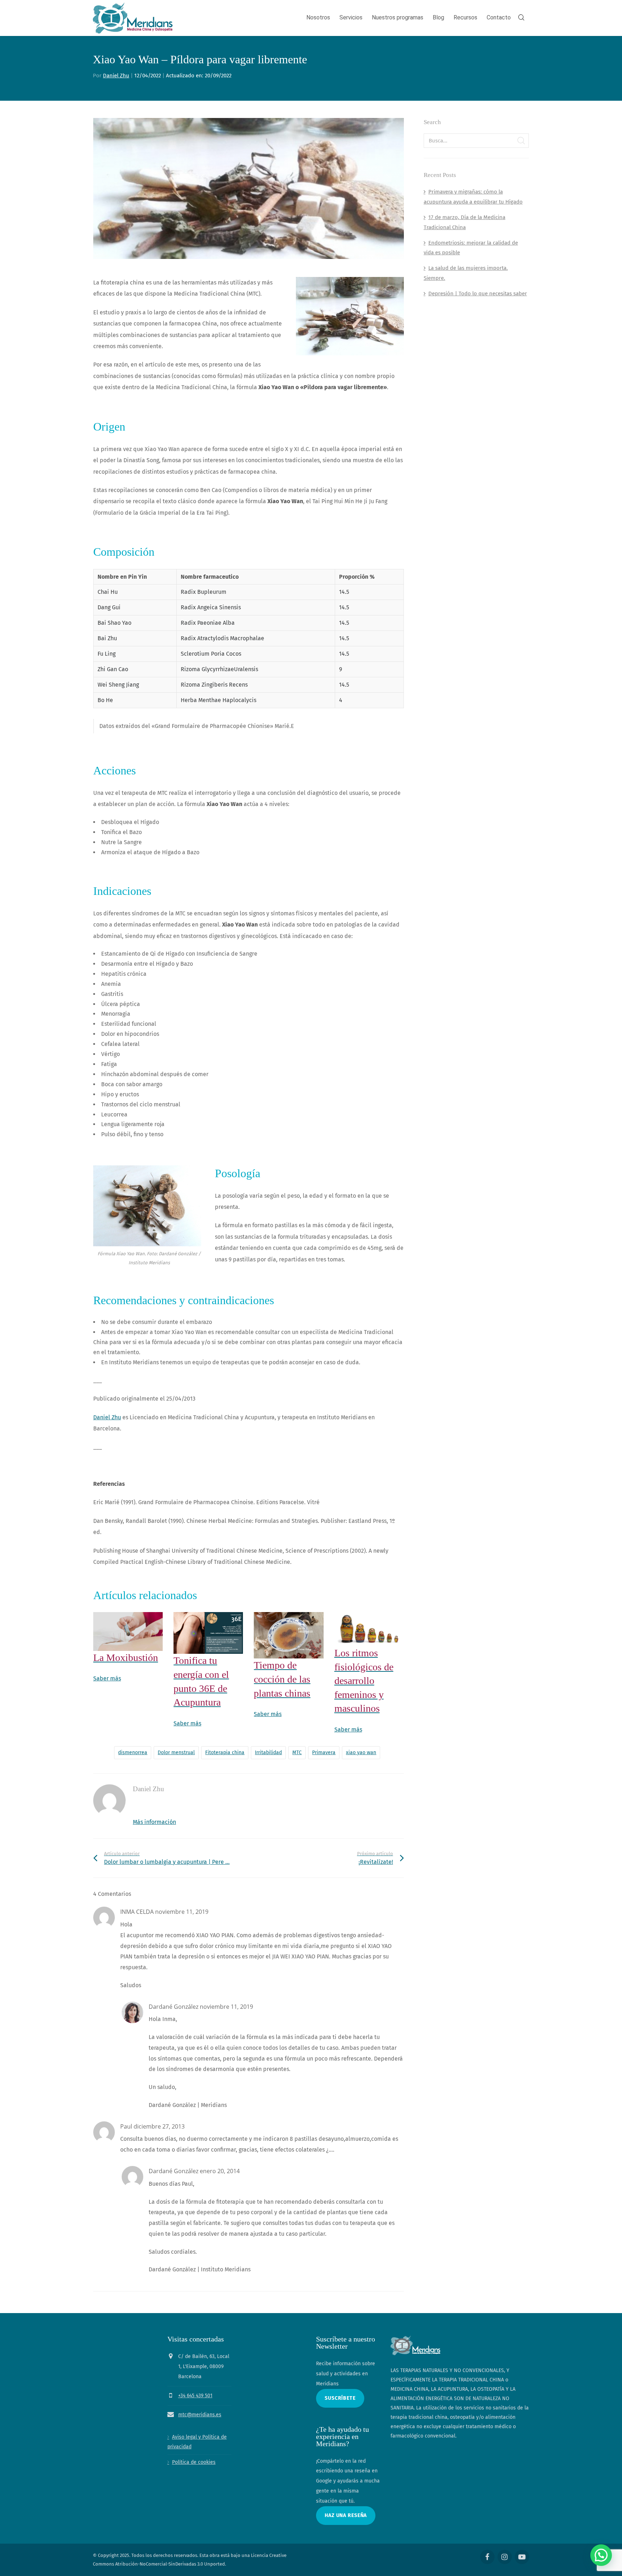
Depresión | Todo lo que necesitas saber (478, 293)
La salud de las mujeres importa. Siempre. (466, 273)
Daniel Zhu (116, 76)
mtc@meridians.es (200, 2415)
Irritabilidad (268, 1753)
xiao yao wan (361, 1753)
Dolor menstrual (176, 1753)
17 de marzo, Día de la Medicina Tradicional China (465, 222)
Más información (154, 1822)
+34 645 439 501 (195, 2396)
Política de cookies (194, 2462)
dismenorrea (133, 1753)
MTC (297, 1753)
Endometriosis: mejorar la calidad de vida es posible (471, 248)
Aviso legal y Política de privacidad (197, 2442)
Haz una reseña (346, 2515)
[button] (601, 2555)
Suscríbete (340, 2398)
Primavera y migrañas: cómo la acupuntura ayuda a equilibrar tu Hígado (473, 197)
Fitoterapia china (225, 1753)
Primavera (324, 1753)
